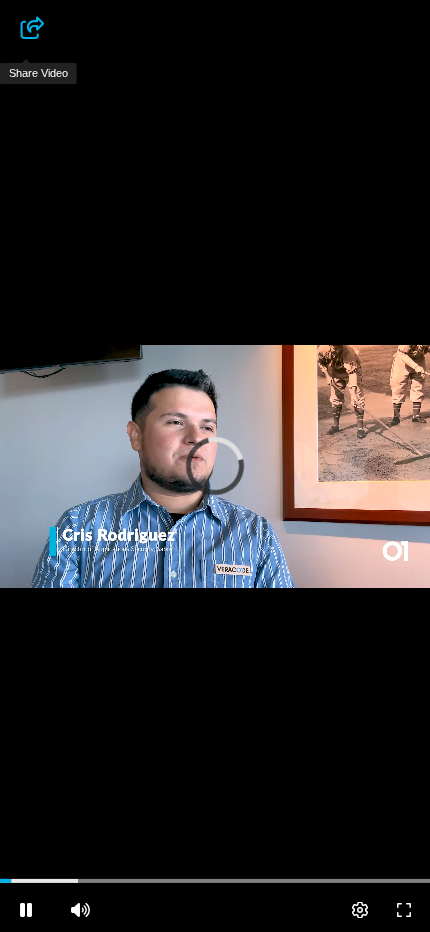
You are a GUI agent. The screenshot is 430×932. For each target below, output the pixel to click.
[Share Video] (26, 28)
